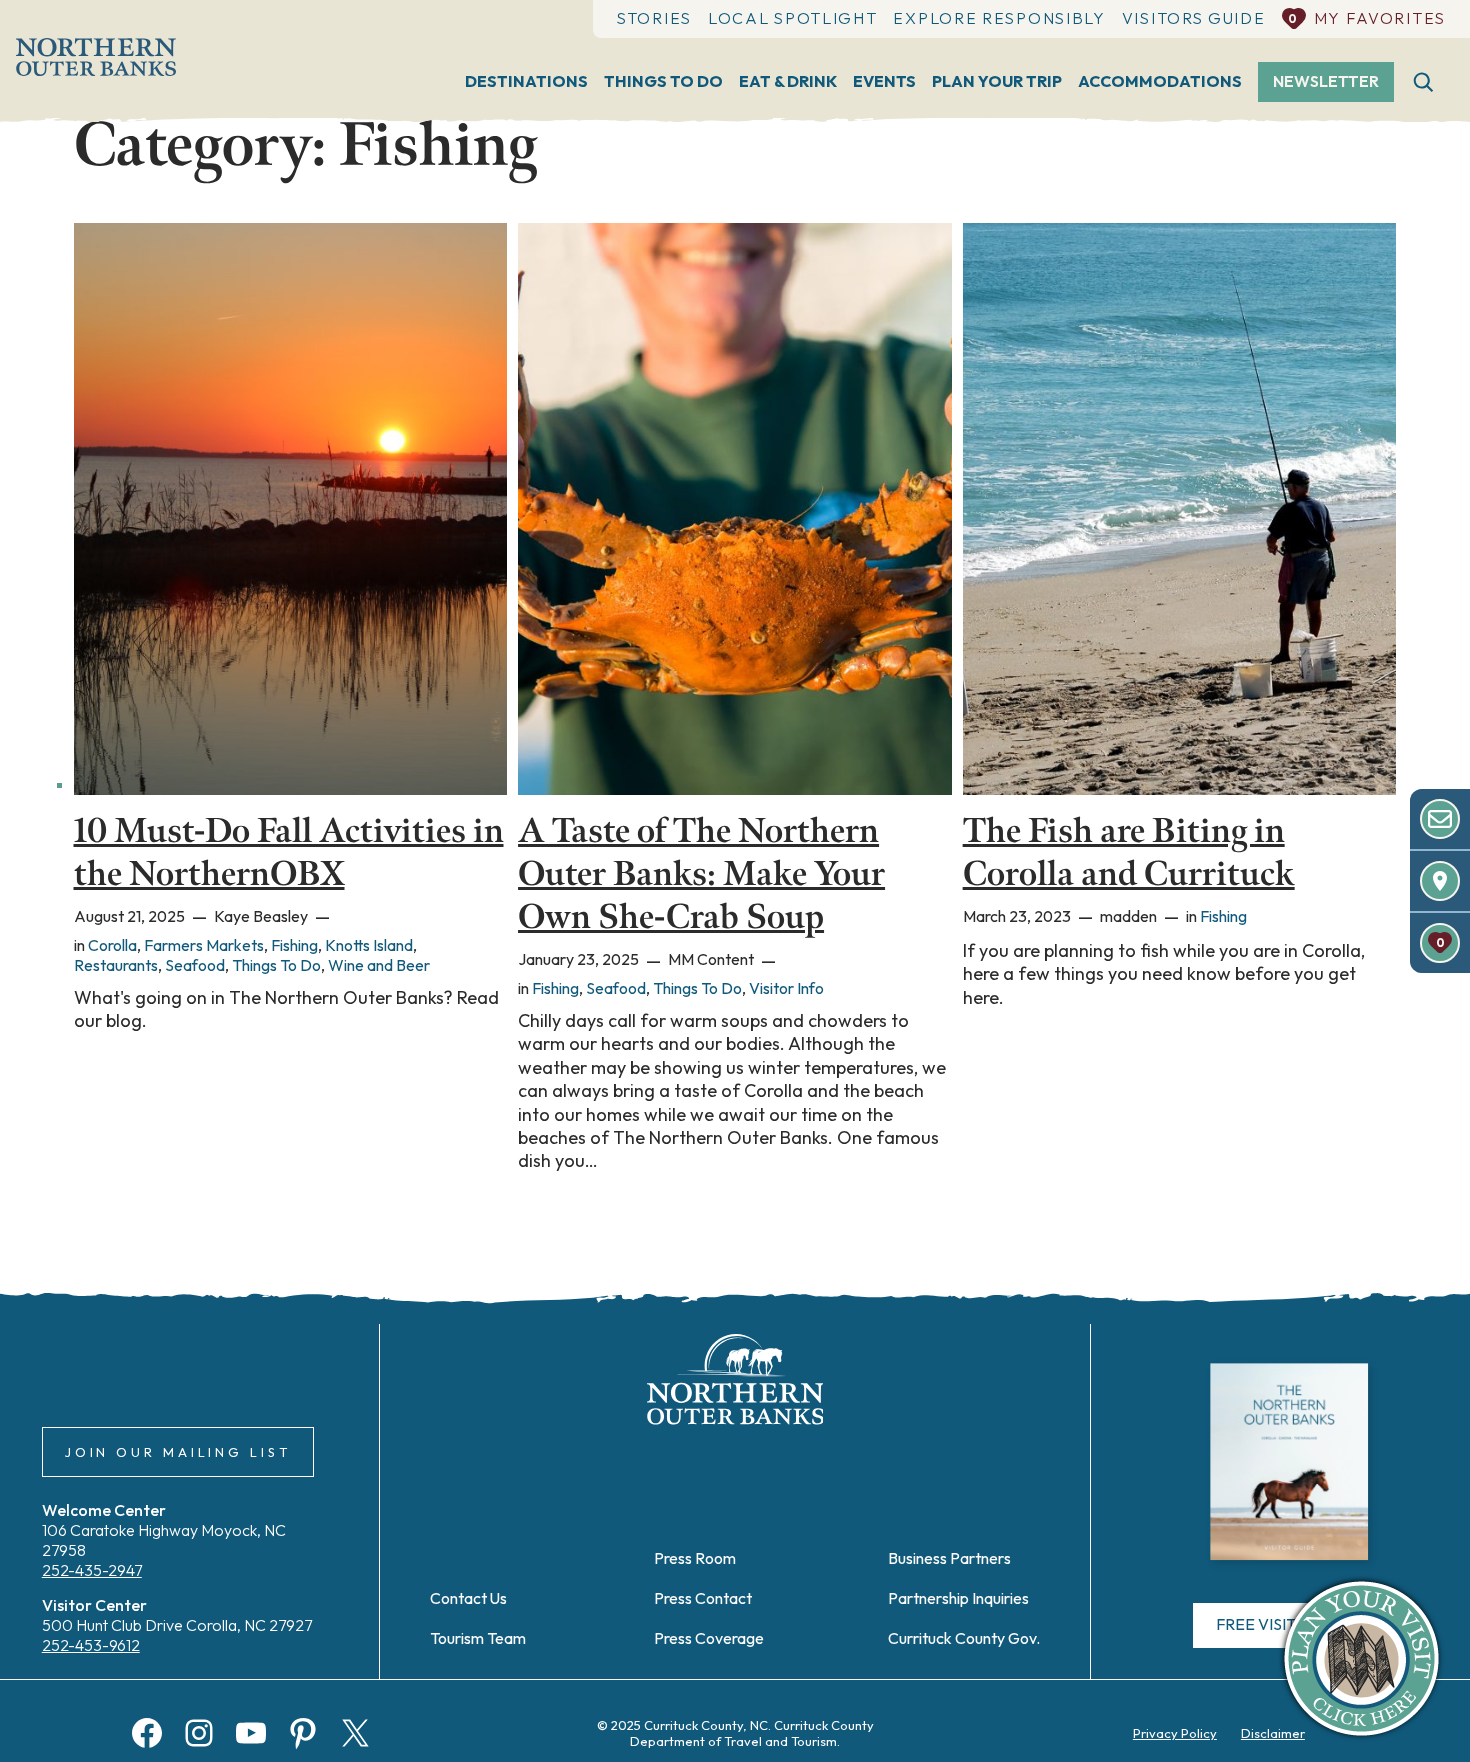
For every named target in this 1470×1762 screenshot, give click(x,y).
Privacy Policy (1175, 1733)
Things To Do (276, 965)
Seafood (195, 965)
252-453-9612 (91, 1645)
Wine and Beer (379, 965)
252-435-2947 (92, 1570)
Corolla (112, 945)
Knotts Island (369, 945)
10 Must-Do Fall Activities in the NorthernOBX (289, 852)
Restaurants (116, 965)
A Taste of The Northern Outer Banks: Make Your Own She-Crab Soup (701, 874)
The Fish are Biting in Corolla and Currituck (1129, 852)
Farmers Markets (204, 945)
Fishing (294, 945)
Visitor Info (786, 988)
